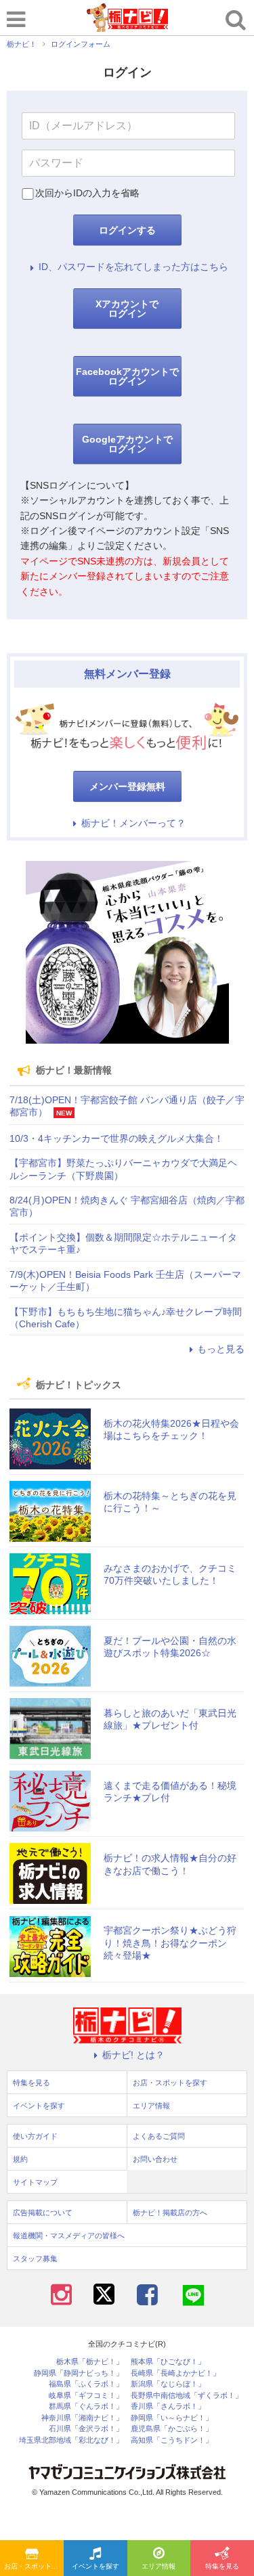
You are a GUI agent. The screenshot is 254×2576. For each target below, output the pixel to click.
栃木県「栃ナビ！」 (90, 2362)
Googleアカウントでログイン (127, 444)
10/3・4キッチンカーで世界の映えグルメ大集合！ (117, 1138)
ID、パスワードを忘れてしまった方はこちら (133, 267)
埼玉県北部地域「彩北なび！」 (71, 2440)
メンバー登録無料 (127, 786)
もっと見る (221, 1349)
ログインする (127, 230)
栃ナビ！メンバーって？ (133, 823)
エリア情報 (158, 2566)
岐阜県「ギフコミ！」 (86, 2396)
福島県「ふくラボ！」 (86, 2384)
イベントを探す (96, 2566)
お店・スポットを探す (34, 2566)
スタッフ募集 (35, 2259)
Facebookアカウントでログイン (127, 376)
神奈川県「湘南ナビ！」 (82, 2418)
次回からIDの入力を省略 (87, 193)
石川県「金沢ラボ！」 (86, 2429)
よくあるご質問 (159, 2136)
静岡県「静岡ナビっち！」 (79, 2373)
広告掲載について (43, 2213)
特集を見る (222, 2566)
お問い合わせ (155, 2159)
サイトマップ (35, 2182)
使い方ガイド (35, 2136)
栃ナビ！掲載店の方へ (170, 2213)
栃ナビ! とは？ (133, 2055)
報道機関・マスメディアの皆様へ (69, 2236)
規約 (20, 2159)
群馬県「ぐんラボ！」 (86, 2406)
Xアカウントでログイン (127, 309)
